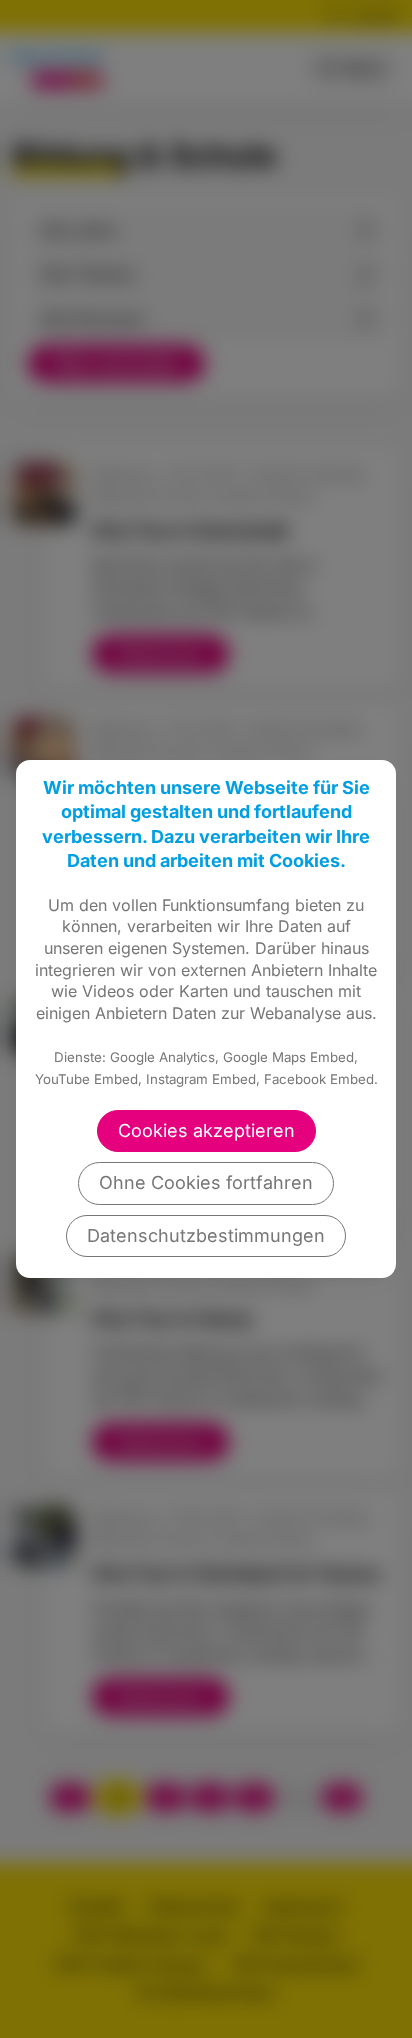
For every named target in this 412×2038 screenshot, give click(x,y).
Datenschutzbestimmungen (206, 1235)
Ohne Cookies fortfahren (206, 1182)
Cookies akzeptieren (206, 1130)
